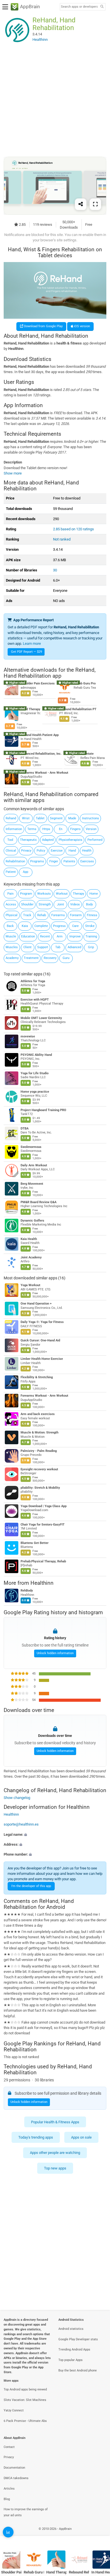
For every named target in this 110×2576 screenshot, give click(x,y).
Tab (58, 947)
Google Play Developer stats (78, 2339)
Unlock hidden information (55, 1653)
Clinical (11, 851)
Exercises (87, 861)
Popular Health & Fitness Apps (55, 2122)
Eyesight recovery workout (39, 1469)
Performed (95, 840)
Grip (91, 947)
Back (10, 926)
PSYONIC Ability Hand (36, 1055)
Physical (12, 915)
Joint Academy (31, 1257)
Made (72, 818)
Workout (62, 894)
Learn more (32, 644)
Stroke (90, 926)
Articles (9, 2489)
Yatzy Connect (14, 2410)
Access (11, 904)
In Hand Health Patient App (40, 735)
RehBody (27, 1591)
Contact (9, 2447)
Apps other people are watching (55, 2153)
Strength (45, 904)
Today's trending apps (36, 2137)
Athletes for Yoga (33, 981)
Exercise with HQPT (35, 1000)
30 (55, 570)
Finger (54, 861)
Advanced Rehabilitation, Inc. (41, 754)
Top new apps (55, 2168)
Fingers (75, 829)
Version (91, 829)
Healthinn (42, 1583)
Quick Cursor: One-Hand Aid (40, 1340)
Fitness (92, 915)
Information (14, 829)
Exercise (57, 851)
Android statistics (71, 2329)
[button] (55, 1834)
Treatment (31, 958)
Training (91, 936)
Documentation (14, 2468)
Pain (10, 894)
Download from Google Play (43, 326)
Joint (60, 904)
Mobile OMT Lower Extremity (41, 1018)
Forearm (76, 915)
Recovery (50, 958)
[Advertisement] (55, 100)
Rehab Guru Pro (85, 683)
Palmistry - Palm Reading (39, 1451)
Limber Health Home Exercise (42, 1359)
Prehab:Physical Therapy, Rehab (43, 1561)
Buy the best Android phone (78, 2370)
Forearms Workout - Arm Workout (44, 773)
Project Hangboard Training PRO (43, 1110)
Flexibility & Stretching (37, 1377)
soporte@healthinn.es (21, 1825)
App (26, 872)
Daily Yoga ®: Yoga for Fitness (42, 1322)
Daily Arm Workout (34, 1165)
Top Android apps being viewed (25, 2389)
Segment (56, 818)
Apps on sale (81, 2137)
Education (28, 936)
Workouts (44, 894)
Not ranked (62, 539)
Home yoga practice (35, 1092)
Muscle (11, 936)
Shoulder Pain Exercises (38, 683)
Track (27, 915)
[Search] (102, 7)
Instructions (91, 818)
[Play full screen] (95, 204)
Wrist (26, 818)
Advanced (74, 947)
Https (46, 829)
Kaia (25, 926)
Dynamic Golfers (32, 1221)
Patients (69, 861)
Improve (75, 936)
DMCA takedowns (16, 2478)
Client (27, 947)
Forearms (58, 915)
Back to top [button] (99, 2535)
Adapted (48, 840)
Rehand (11, 818)
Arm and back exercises (38, 1414)
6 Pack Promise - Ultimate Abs (25, 2421)
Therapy (78, 894)
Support (43, 947)
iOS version (82, 326)
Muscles (12, 947)
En (61, 829)
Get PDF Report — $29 (27, 652)
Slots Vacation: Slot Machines (25, 2400)
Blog (7, 2499)
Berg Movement (32, 1184)
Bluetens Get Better (35, 1543)
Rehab (42, 915)
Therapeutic (28, 840)
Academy (12, 958)
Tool (10, 840)
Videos (75, 904)
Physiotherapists (71, 840)
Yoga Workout (30, 1285)
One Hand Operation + (36, 1304)
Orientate (87, 754)
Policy (41, 851)
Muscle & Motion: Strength (39, 1432)
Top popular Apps (71, 2360)
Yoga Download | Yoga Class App (44, 1506)
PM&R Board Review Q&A (38, 1202)
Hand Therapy (30, 709)
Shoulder (27, 904)
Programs (37, 861)
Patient (11, 872)
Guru (66, 958)
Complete (41, 926)
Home (94, 894)
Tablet (40, 818)
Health (87, 851)
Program (26, 894)
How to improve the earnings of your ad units (26, 2512)
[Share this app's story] (81, 204)
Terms (32, 829)
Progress (59, 926)
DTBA (25, 1129)
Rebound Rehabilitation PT (78, 709)
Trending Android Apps (74, 2350)
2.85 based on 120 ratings (73, 529)
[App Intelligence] (8, 2532)
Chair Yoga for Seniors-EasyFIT (43, 1525)
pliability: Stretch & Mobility (40, 1488)
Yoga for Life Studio (35, 1073)
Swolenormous (31, 1147)
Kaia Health (29, 1239)
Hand (72, 851)
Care (75, 926)
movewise (28, 1036)
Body (89, 904)
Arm (60, 936)
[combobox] (79, 7)
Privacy (26, 851)
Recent (45, 936)
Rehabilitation (15, 861)
